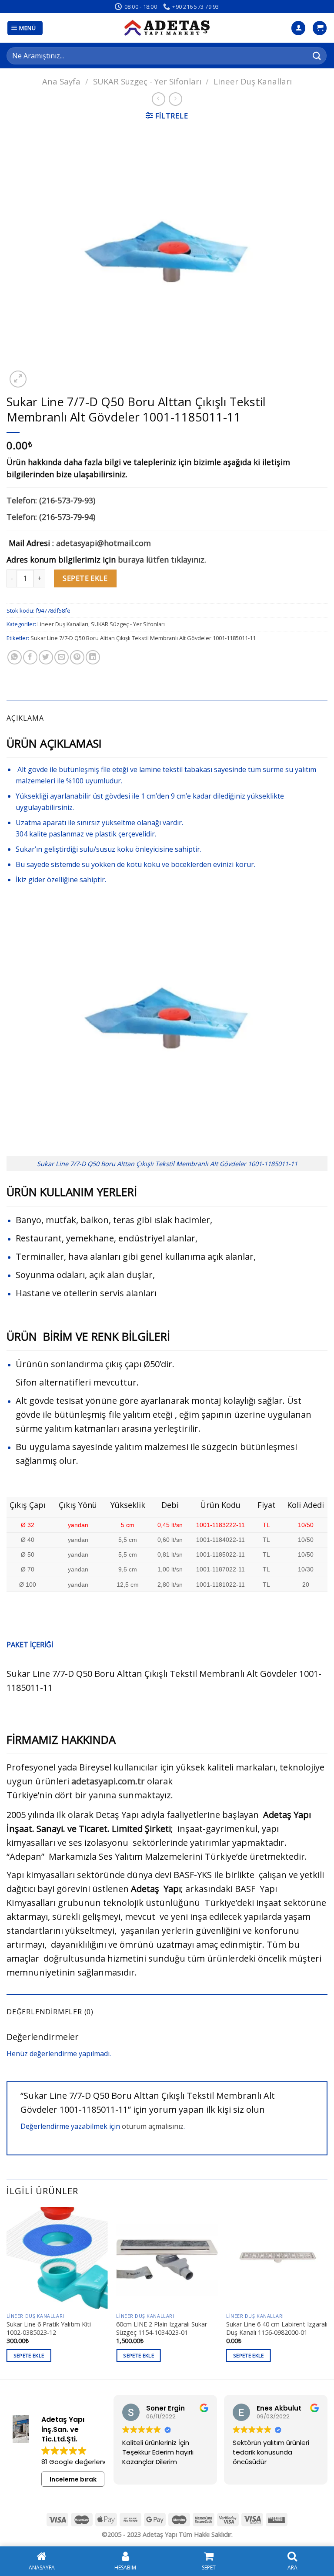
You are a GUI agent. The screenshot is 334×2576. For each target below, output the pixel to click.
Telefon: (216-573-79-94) (51, 517)
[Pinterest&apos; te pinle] (77, 657)
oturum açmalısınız (153, 2126)
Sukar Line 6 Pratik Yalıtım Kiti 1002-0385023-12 (49, 2328)
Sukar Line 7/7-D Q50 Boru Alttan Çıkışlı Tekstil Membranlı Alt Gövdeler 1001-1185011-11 (143, 638)
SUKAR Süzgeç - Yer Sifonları (147, 81)
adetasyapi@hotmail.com (104, 543)
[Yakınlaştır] (18, 379)
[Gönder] (317, 56)
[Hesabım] (298, 28)
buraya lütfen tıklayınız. (162, 560)
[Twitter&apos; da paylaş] (46, 657)
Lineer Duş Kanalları (253, 81)
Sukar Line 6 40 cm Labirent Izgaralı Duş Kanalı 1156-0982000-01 (277, 2328)
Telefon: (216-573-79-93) (51, 500)
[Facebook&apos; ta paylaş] (30, 657)
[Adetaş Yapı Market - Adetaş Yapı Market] (167, 28)
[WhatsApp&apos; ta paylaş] (15, 657)
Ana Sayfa (61, 81)
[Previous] (7, 2292)
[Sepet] (320, 28)
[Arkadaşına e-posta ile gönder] (62, 657)
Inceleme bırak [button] (73, 2479)
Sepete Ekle (85, 578)
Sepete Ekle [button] (29, 2355)
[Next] (327, 2292)
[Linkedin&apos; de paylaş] (93, 657)
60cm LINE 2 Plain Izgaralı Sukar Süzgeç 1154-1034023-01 (162, 2328)
